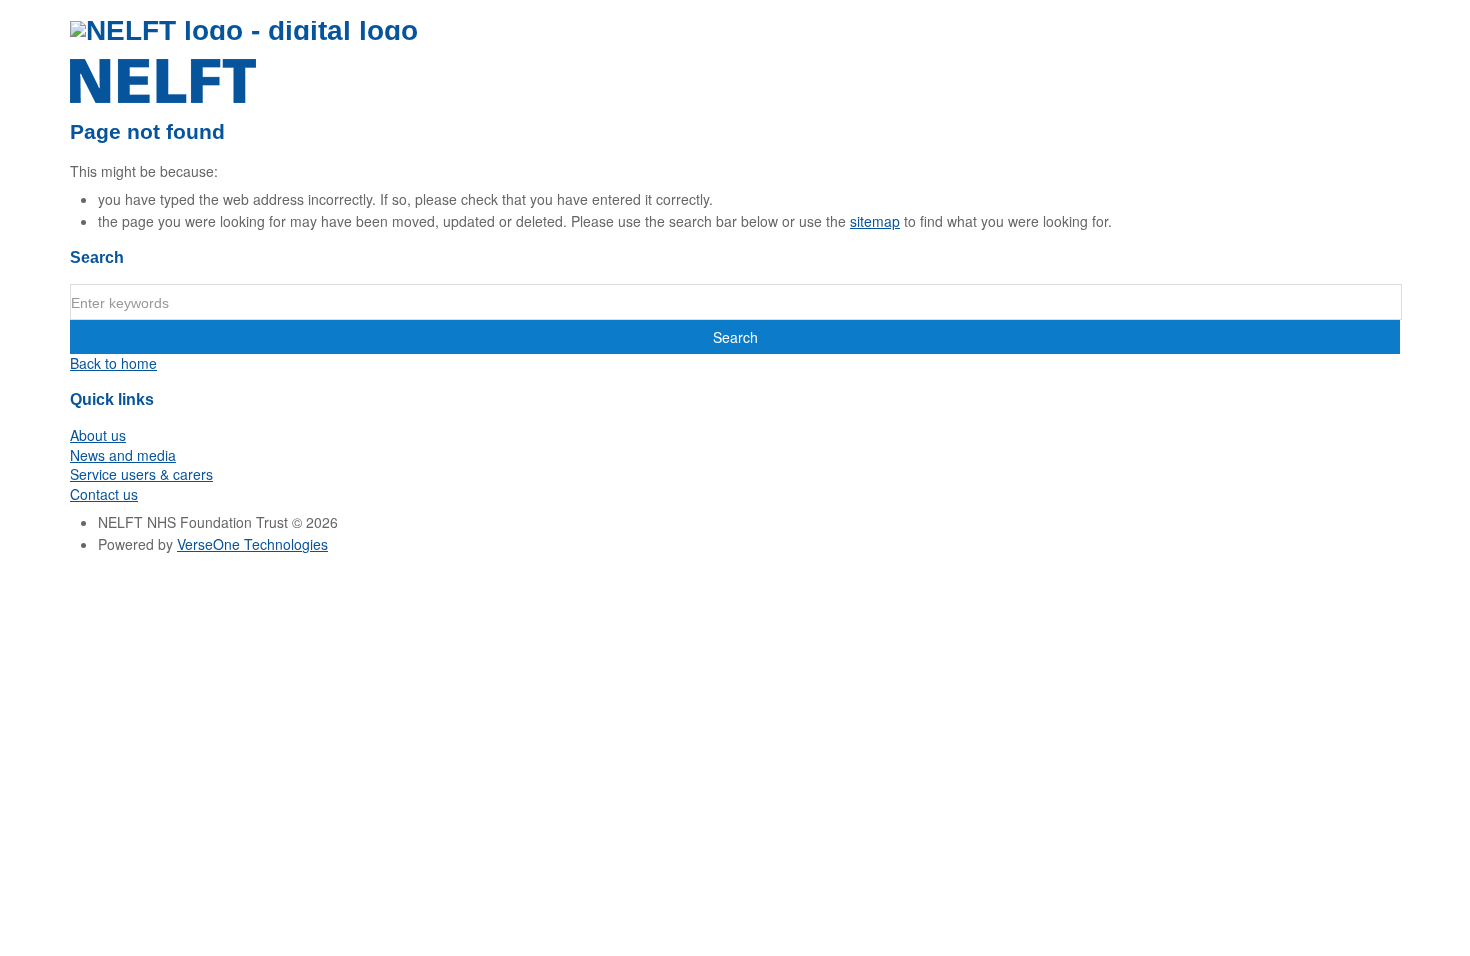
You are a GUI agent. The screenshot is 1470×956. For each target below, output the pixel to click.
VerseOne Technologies (252, 544)
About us (98, 435)
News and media (123, 455)
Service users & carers (141, 474)
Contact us (104, 494)
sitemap (875, 221)
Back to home (113, 363)
